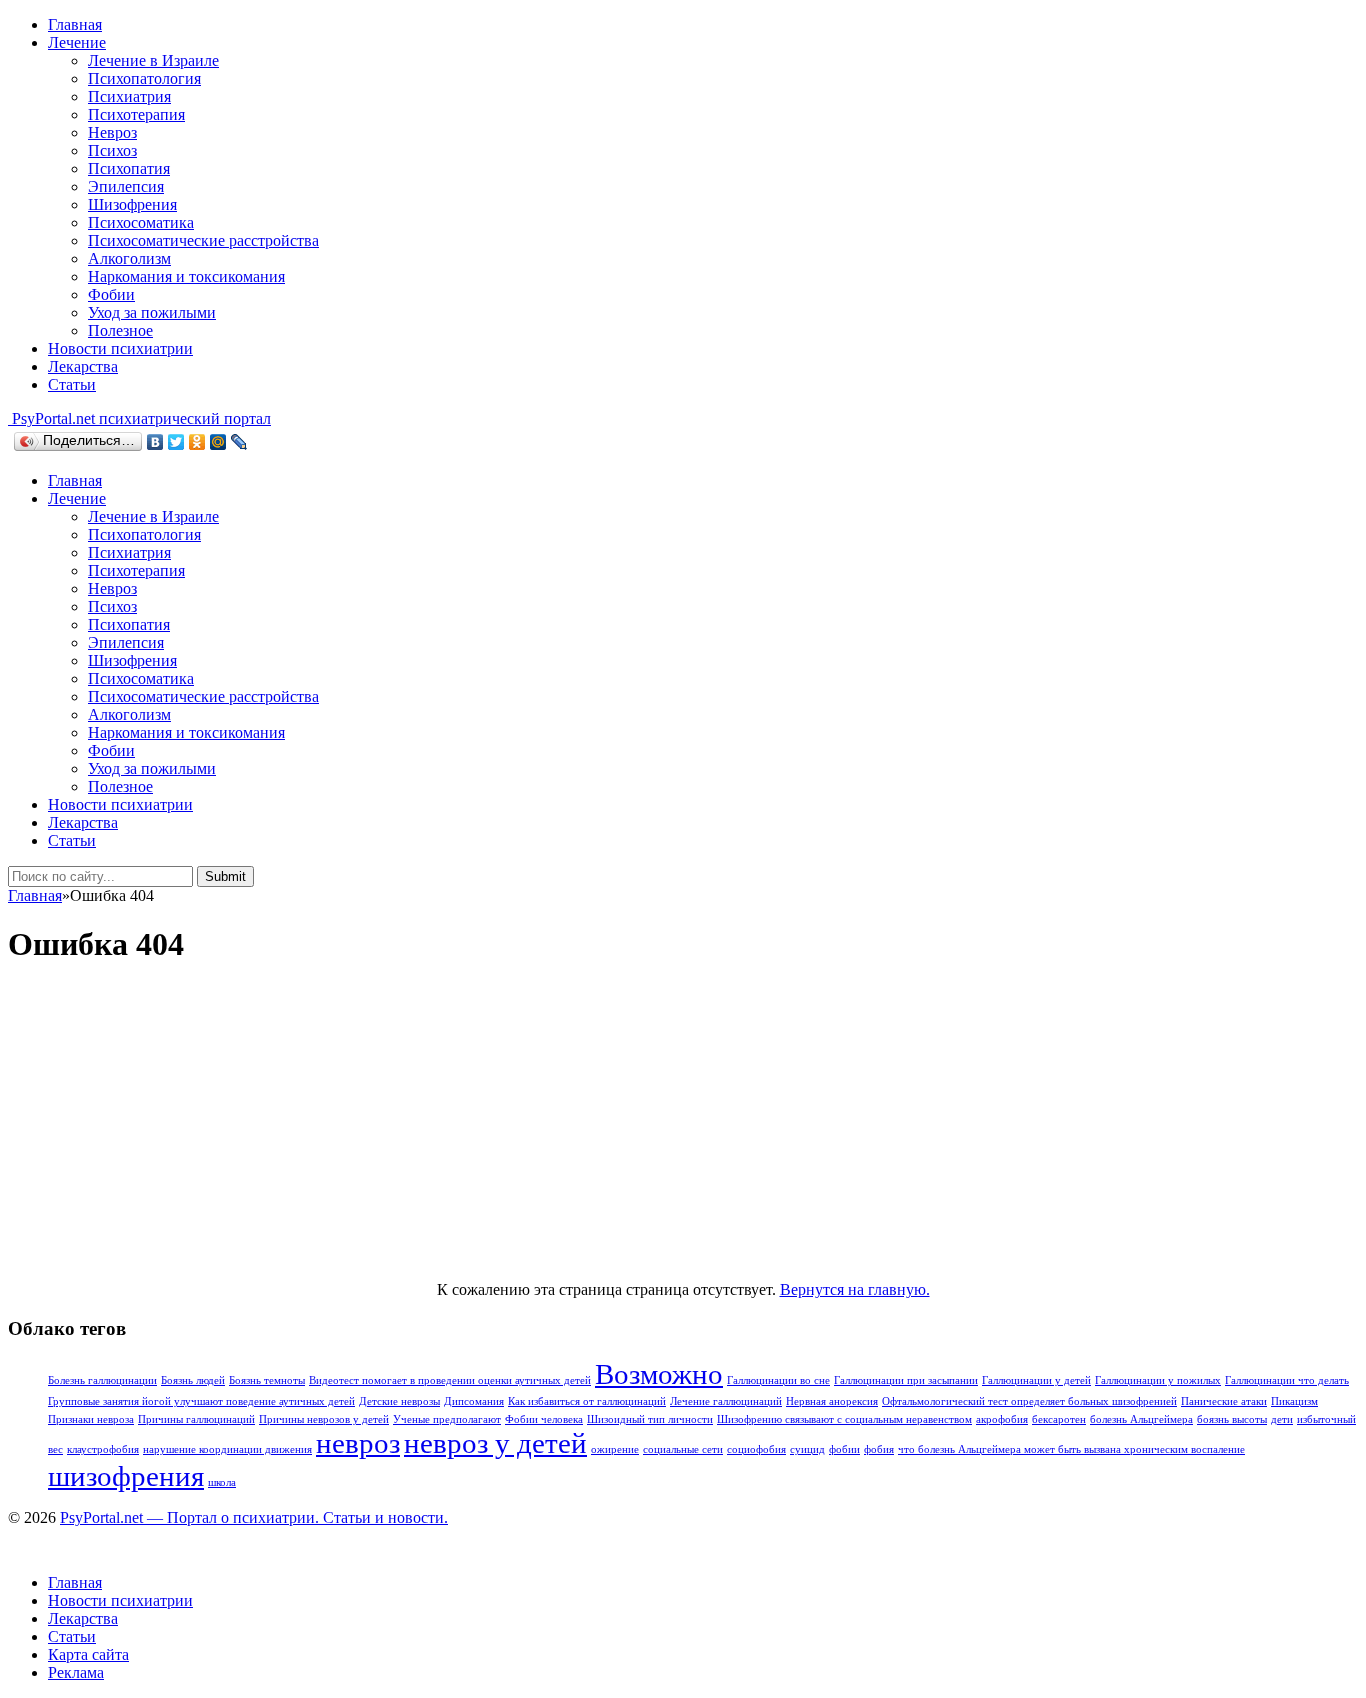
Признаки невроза (91, 1419)
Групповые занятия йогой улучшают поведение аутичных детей (201, 1401)
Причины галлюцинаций (196, 1419)
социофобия (756, 1449)
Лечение (77, 42)
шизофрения (126, 1476)
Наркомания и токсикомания (186, 276)
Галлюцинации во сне (778, 1380)
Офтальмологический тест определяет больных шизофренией (1029, 1401)
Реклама (76, 1672)
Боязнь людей (193, 1380)
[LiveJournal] (239, 442)
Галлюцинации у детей (1036, 1380)
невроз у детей (495, 1443)
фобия (879, 1449)
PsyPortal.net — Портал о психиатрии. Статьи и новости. (254, 1517)
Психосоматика (141, 222)
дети (1282, 1419)
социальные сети (683, 1449)
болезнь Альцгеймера (1141, 1419)
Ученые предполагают (447, 1419)
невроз (358, 1443)
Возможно (659, 1374)
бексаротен (1059, 1419)
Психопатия (129, 168)
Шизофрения (132, 204)
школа (222, 1482)
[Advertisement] (683, 1125)
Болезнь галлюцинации (102, 1380)
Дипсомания (474, 1401)
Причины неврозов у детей (324, 1419)
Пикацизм (1294, 1401)
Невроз (112, 132)
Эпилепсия (126, 186)
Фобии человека (544, 1419)
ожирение (615, 1449)
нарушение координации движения (227, 1449)
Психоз (112, 150)
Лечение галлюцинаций (726, 1401)
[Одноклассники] (197, 442)
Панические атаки (1224, 1401)
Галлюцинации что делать (1287, 1380)
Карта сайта (88, 1654)
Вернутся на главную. (855, 1289)
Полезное (120, 330)
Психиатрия (129, 96)
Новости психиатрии (120, 348)
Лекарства (83, 366)
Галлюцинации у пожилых (1158, 1380)
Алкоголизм (129, 258)
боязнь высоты (1232, 1419)
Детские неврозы (399, 1401)
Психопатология (144, 78)
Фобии (111, 294)
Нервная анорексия (832, 1401)
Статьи (72, 384)
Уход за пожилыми (152, 312)
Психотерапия (136, 114)
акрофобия (1002, 1419)
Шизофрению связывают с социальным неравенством (844, 1419)
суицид (807, 1449)
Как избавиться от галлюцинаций (587, 1401)
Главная (75, 24)
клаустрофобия (103, 1449)
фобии (844, 1449)
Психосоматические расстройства (203, 240)
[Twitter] (176, 442)
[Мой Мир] (218, 442)
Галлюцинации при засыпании (906, 1380)
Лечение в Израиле (153, 60)
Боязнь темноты (267, 1380)
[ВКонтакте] (155, 442)
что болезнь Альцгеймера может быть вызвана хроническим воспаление (1071, 1449)
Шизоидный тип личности (650, 1419)
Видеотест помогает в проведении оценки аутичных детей (450, 1380)
